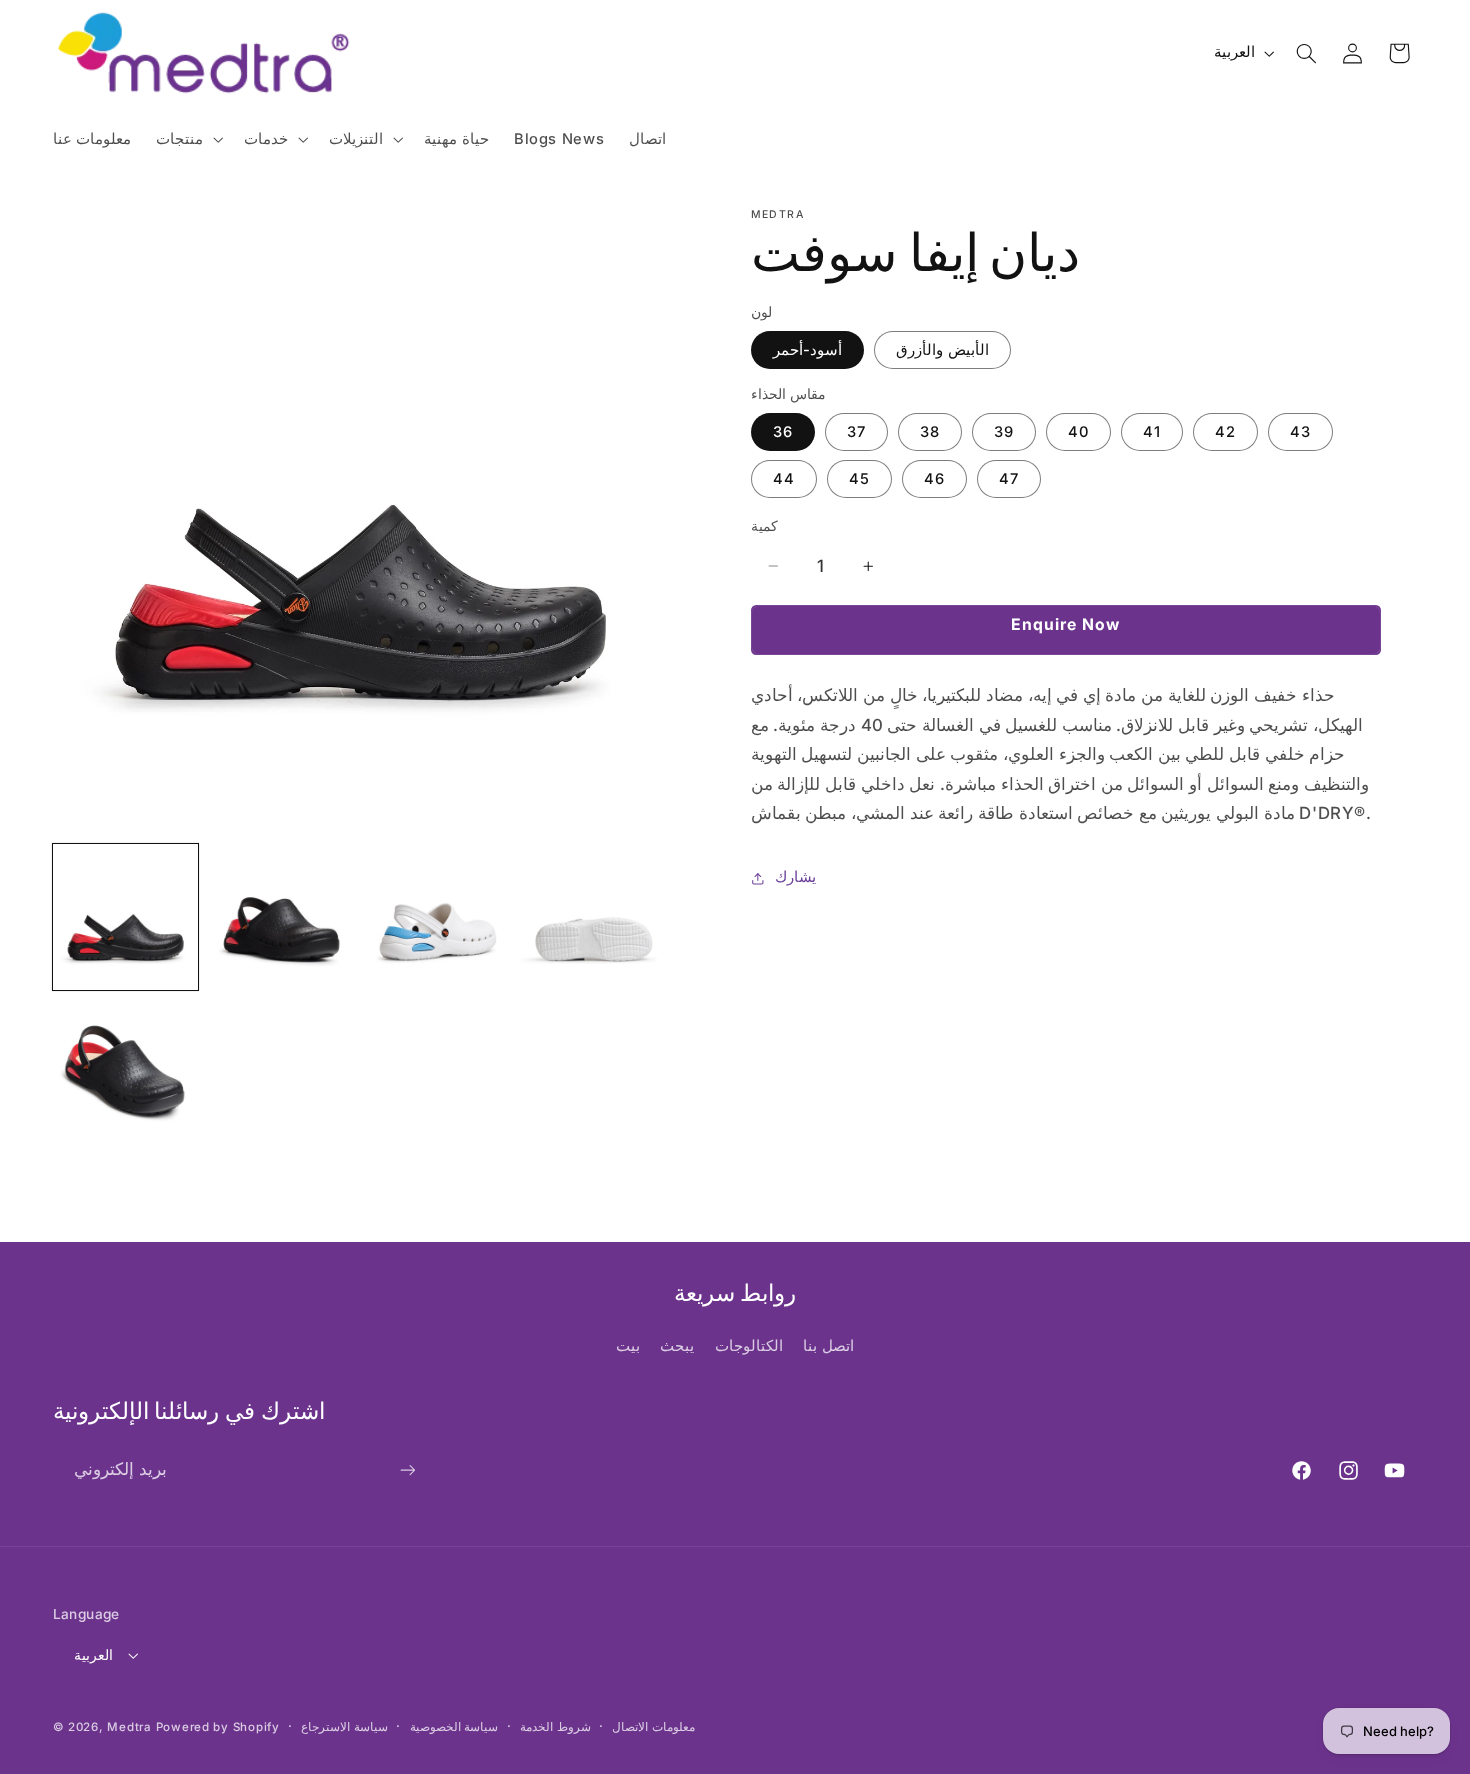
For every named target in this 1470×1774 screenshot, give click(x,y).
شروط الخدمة (555, 1727)
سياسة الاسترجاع (344, 1727)
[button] (188, 139)
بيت (628, 1346)
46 (934, 479)
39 (1004, 432)
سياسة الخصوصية (454, 1727)
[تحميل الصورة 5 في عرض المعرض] (126, 1074)
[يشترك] (407, 1469)
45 (859, 479)
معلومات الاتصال (653, 1727)
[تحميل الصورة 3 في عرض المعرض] (438, 917)
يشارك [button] (795, 878)
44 (784, 479)
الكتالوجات (749, 1346)
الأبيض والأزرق (942, 350)
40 (1078, 432)
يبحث (677, 1346)
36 (783, 432)
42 (1225, 432)
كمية (764, 526)
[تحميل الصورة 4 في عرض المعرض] (594, 917)
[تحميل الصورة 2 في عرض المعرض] (282, 917)
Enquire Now (1066, 624)
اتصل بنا (828, 1346)
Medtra (129, 1727)
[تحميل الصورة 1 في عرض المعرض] (126, 917)
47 (1009, 479)
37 (856, 432)
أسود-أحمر (807, 350)
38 (930, 432)
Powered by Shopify (218, 1727)
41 (1152, 432)
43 (1300, 432)
